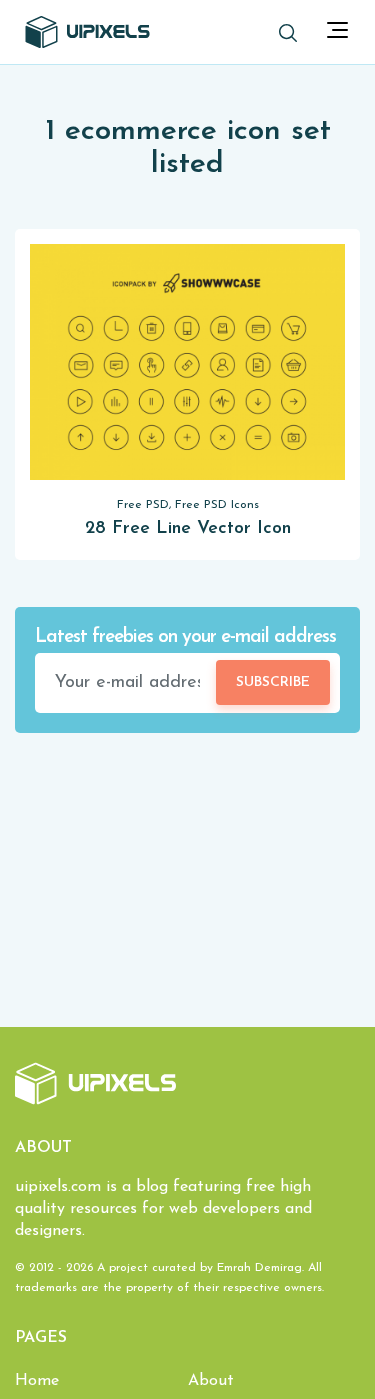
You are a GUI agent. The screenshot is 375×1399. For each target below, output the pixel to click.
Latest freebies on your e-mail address (185, 637)
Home (37, 1381)
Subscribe (273, 682)
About (211, 1381)
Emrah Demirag (259, 1268)
